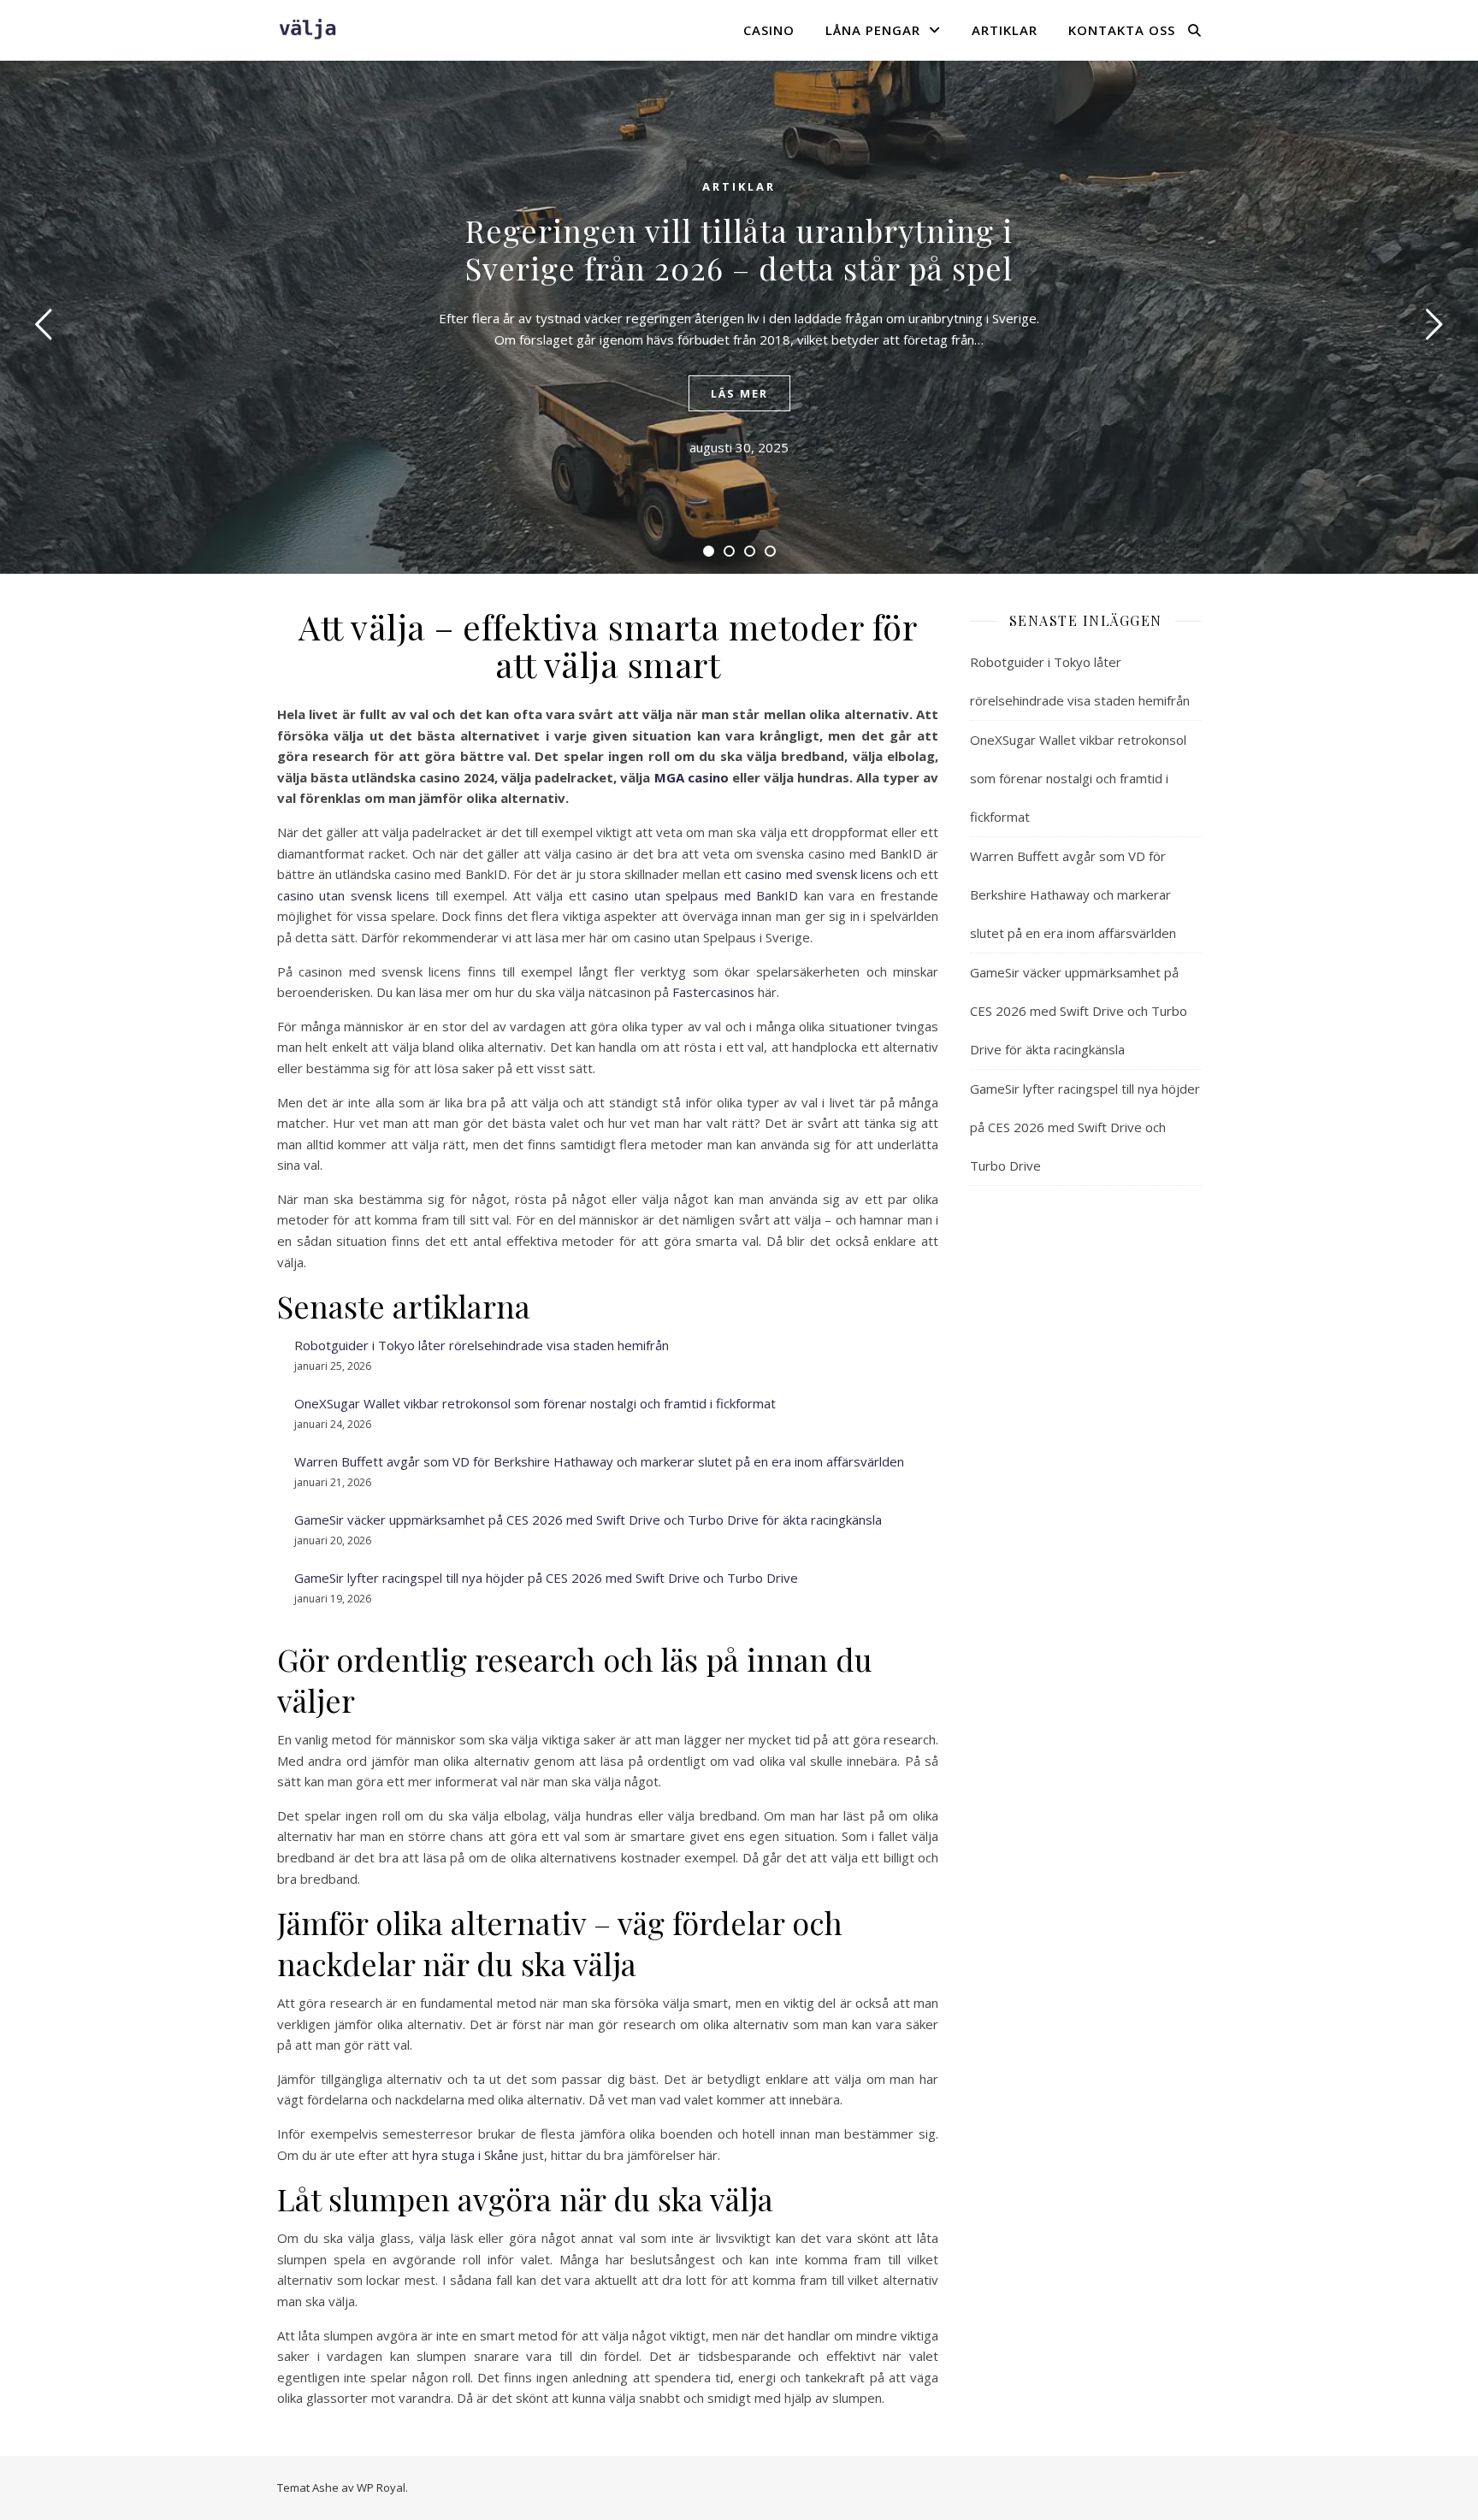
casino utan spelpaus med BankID (695, 895)
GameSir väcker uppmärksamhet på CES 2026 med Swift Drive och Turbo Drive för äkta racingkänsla (588, 1520)
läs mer (739, 393)
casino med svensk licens (819, 874)
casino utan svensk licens (353, 895)
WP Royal (381, 2488)
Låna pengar (873, 30)
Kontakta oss (1122, 30)
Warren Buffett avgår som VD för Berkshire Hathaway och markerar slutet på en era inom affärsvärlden (599, 1461)
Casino (769, 30)
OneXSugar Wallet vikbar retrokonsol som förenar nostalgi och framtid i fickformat (535, 1403)
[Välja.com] (307, 30)
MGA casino (692, 777)
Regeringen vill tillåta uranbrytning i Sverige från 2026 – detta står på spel (739, 249)
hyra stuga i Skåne (465, 2155)
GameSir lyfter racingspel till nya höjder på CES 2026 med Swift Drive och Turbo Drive (546, 1578)
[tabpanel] (739, 317)
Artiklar (1005, 30)
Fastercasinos (713, 992)
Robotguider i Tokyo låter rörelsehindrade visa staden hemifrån (482, 1345)
